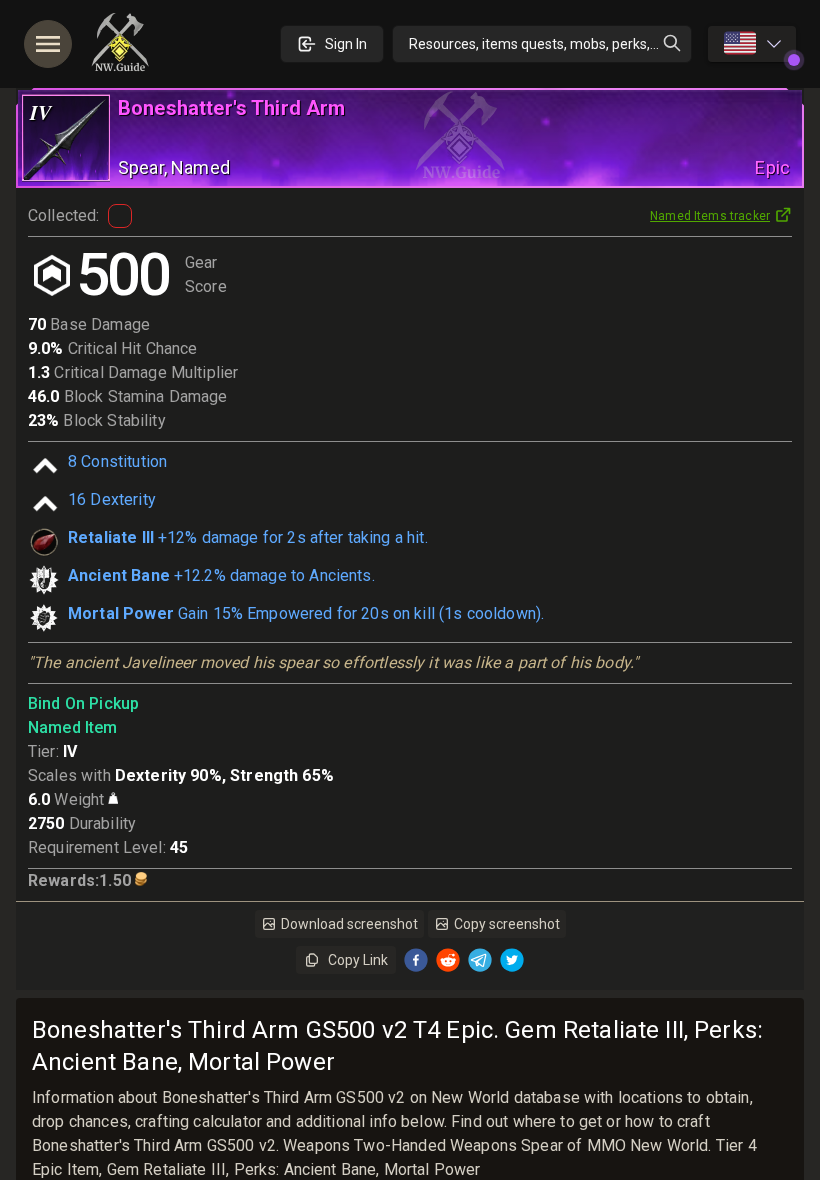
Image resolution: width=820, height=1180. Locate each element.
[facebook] (416, 960)
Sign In (346, 44)
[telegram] (480, 960)
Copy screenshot (507, 924)
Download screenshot (349, 924)
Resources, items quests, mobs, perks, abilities (550, 44)
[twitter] (512, 960)
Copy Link (358, 960)
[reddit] (448, 960)
